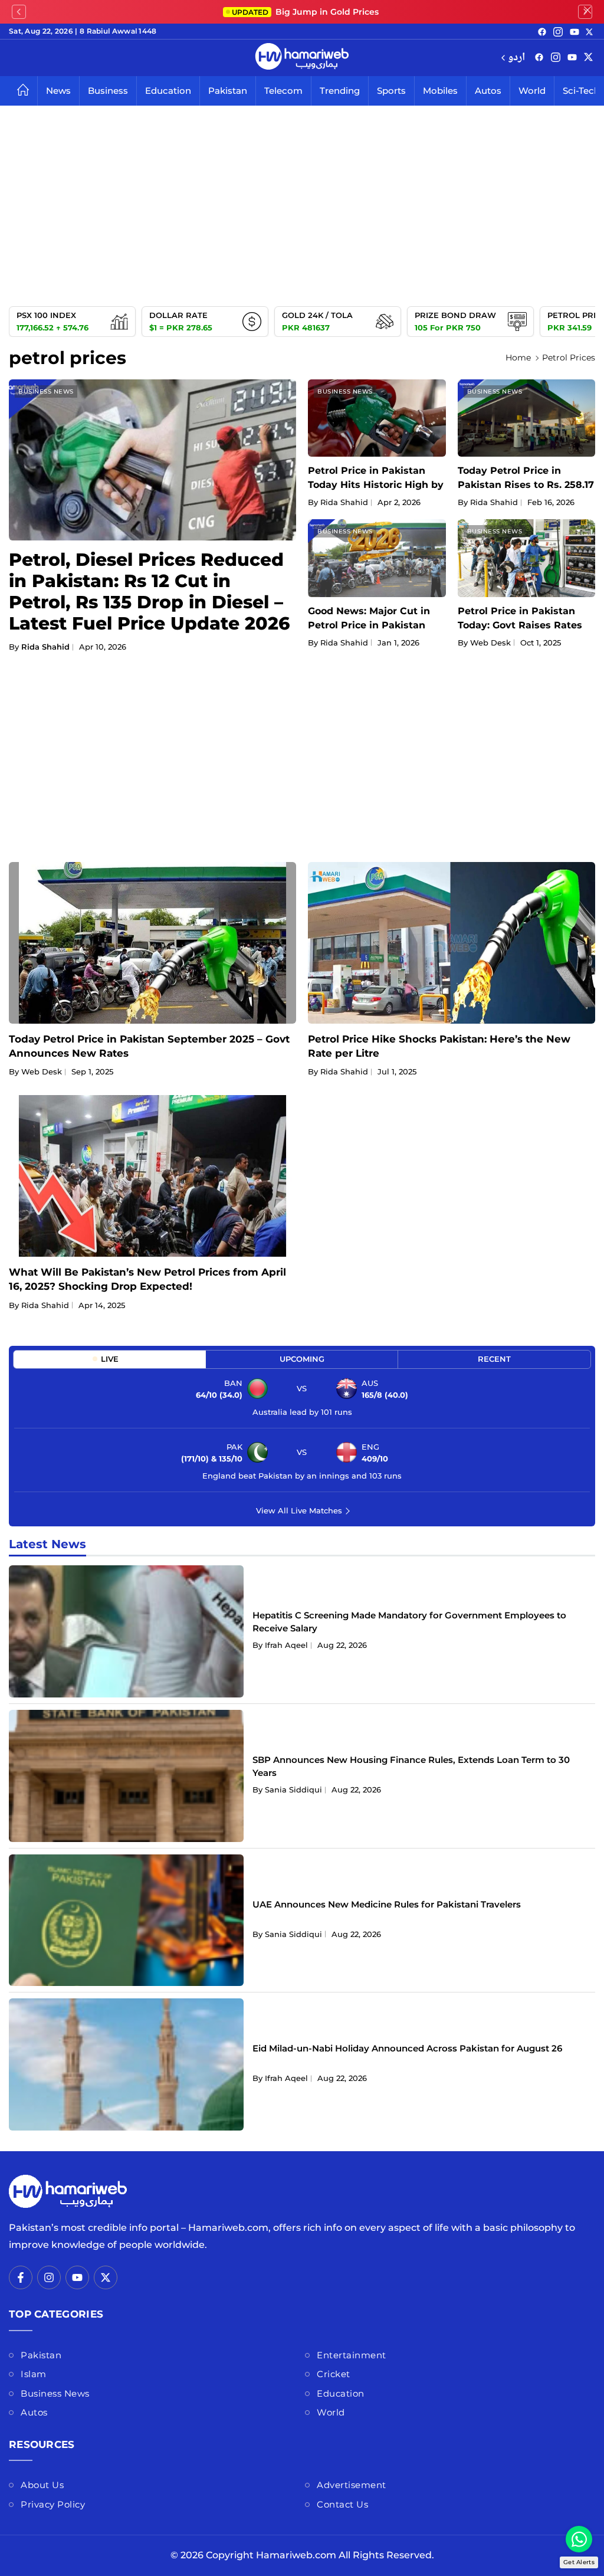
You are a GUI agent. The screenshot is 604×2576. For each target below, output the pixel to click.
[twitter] (589, 31)
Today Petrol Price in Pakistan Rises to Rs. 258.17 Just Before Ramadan (526, 485)
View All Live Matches (299, 1510)
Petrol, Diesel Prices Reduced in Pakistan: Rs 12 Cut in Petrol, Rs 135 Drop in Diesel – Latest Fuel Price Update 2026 (149, 591)
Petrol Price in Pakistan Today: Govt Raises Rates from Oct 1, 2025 (520, 625)
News (58, 91)
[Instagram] (558, 31)
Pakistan (228, 91)
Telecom (283, 91)
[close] (587, 12)
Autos (488, 91)
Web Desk (490, 643)
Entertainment (352, 2355)
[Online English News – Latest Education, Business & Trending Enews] (302, 58)
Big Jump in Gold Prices (306, 12)
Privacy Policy (53, 2504)
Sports (391, 91)
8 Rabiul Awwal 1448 (118, 31)
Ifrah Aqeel (286, 1645)
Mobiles (440, 91)
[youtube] (575, 31)
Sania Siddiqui (293, 1790)
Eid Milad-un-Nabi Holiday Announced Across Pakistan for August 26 (407, 2048)
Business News (46, 391)
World (532, 91)
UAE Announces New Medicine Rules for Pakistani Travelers (387, 1904)
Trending (340, 91)
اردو (516, 58)
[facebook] (542, 31)
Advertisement (352, 2485)
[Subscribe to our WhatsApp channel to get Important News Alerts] (579, 2539)
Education (168, 91)
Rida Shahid (45, 647)
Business (108, 91)
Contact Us (342, 2504)
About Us (42, 2485)
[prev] (19, 12)
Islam (34, 2374)
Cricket (334, 2374)
